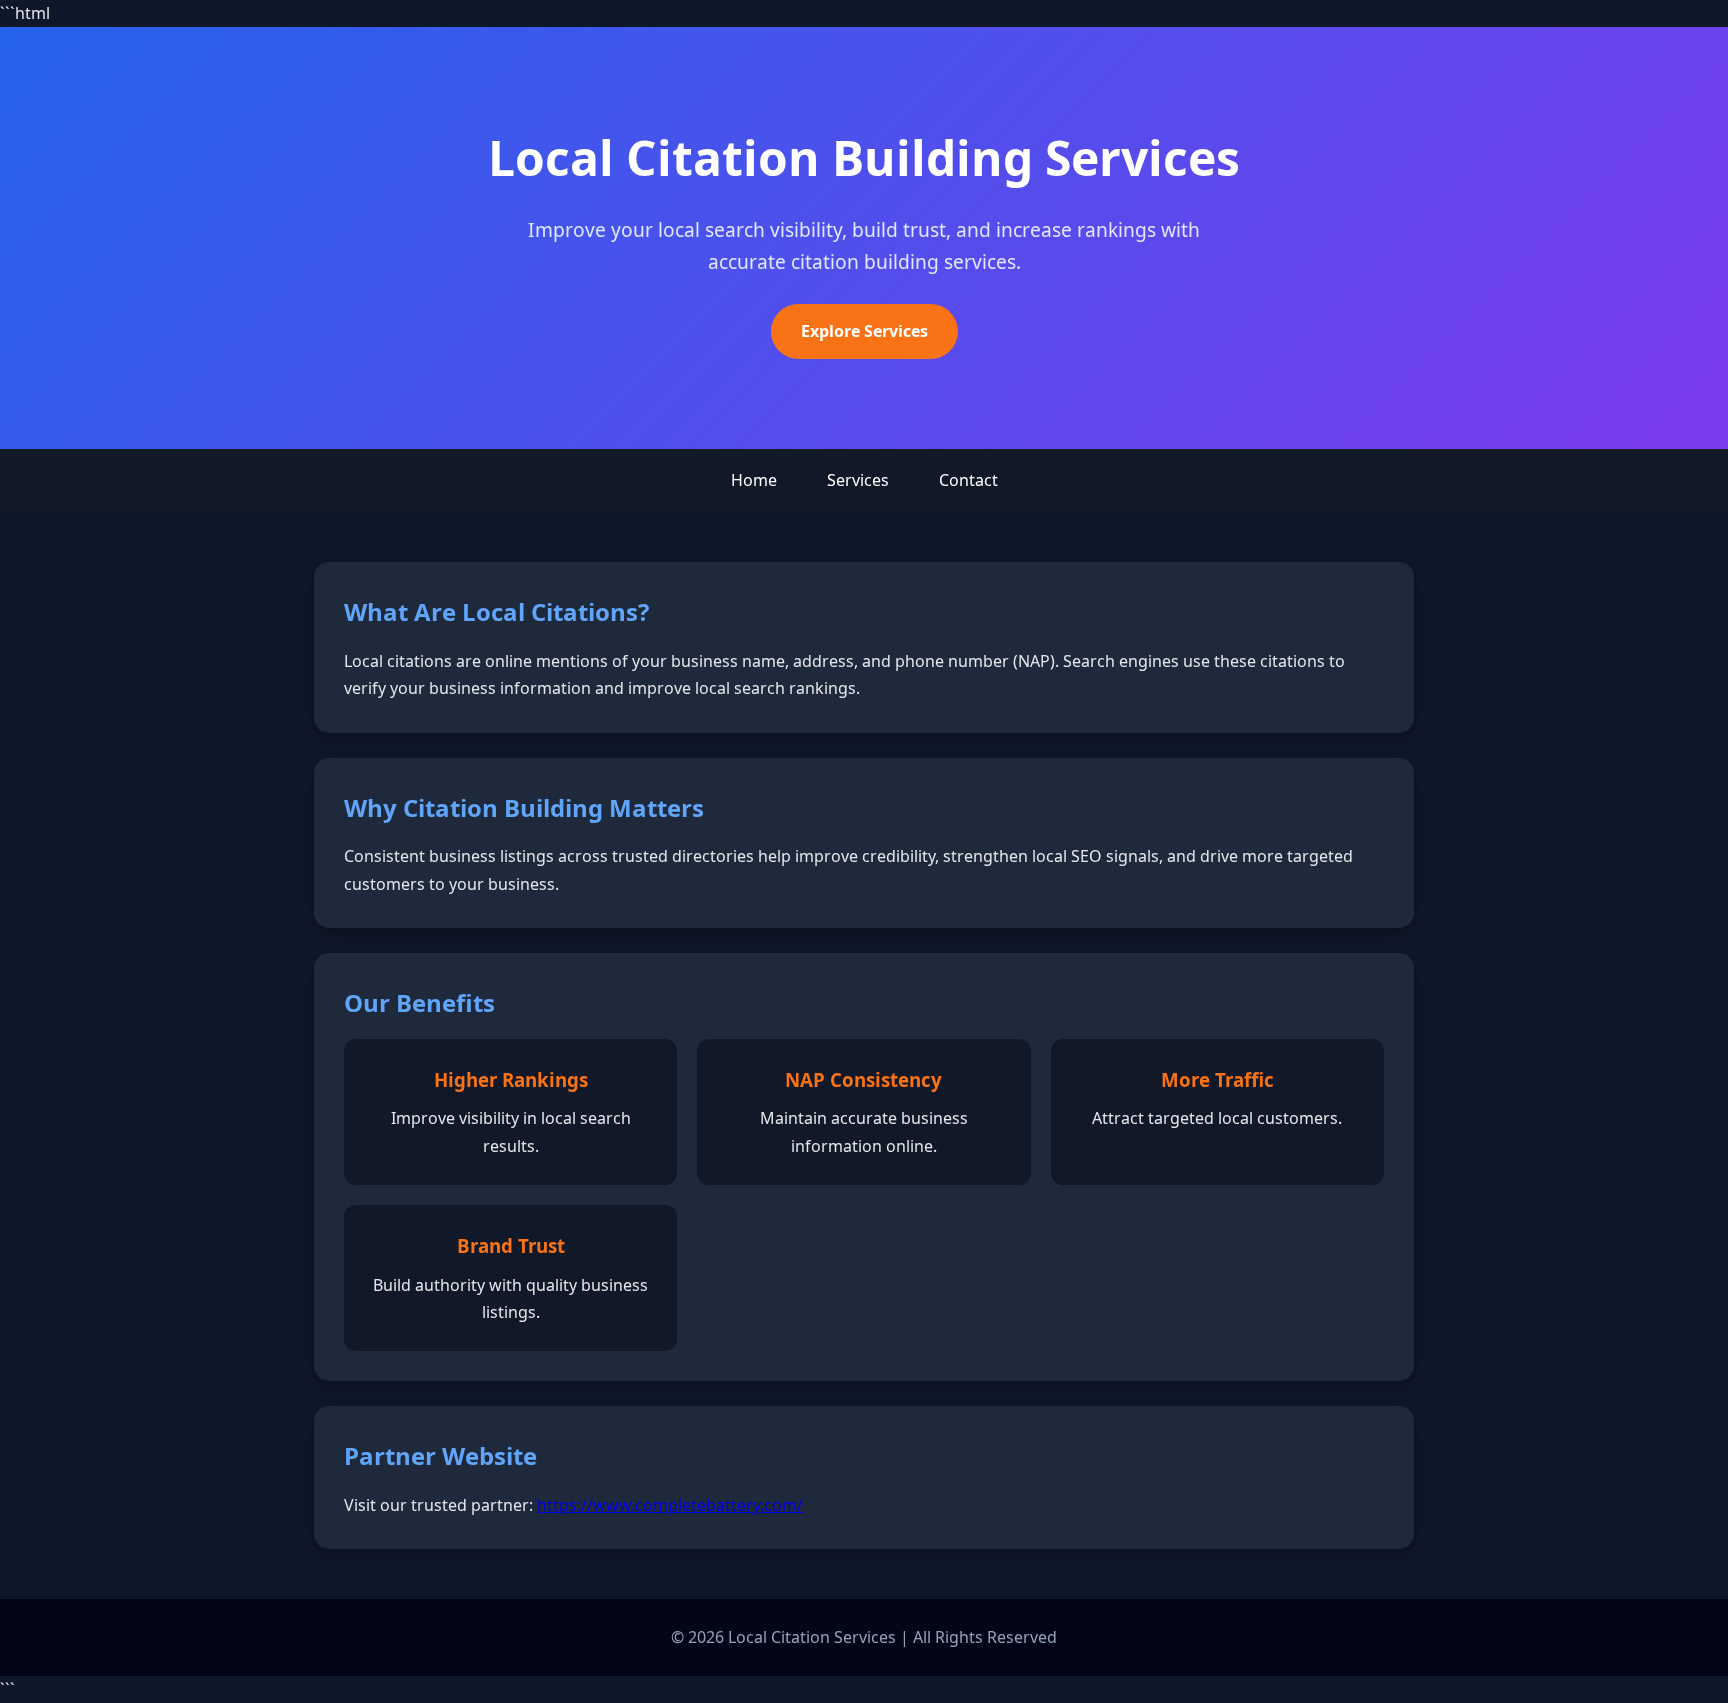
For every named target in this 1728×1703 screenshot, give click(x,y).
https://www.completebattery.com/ (670, 1505)
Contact (968, 480)
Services (858, 480)
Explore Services (864, 331)
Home (754, 480)
